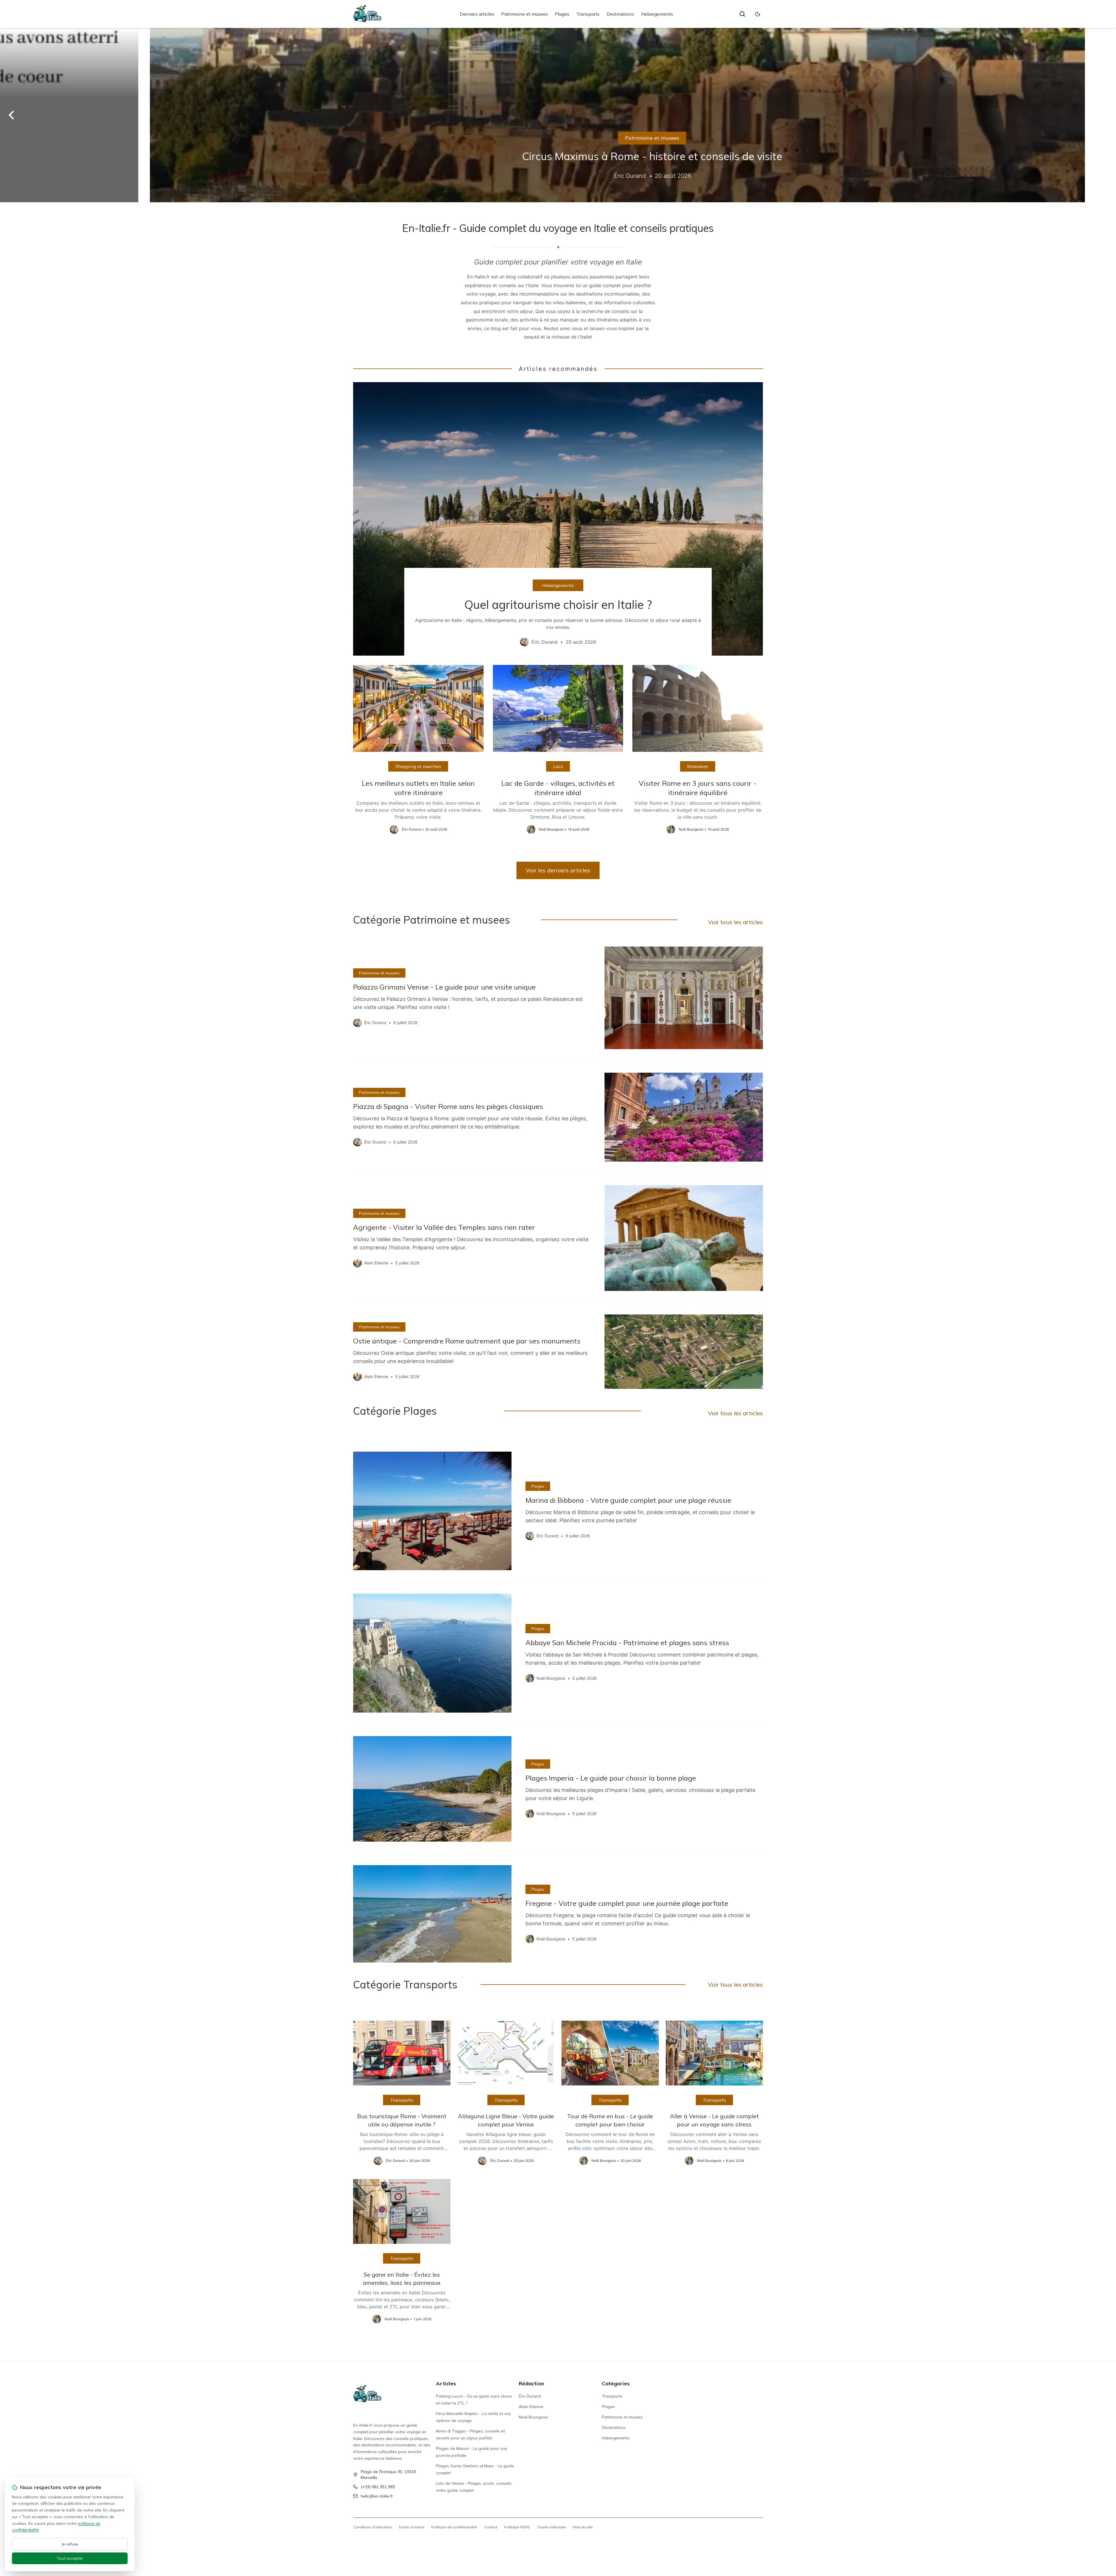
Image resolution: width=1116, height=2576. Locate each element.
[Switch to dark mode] (758, 14)
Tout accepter (70, 2558)
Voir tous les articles (735, 922)
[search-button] (742, 14)
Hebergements (657, 14)
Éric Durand (530, 2396)
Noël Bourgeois (533, 2417)
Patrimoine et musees (525, 14)
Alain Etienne (531, 2407)
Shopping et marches (418, 766)
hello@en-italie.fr (377, 2496)
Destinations (620, 14)
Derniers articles (477, 14)
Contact (491, 2527)
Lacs (558, 766)
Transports (588, 14)
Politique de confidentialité (454, 2527)
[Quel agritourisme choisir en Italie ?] (558, 519)
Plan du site (583, 2527)
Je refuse (70, 2544)
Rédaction (531, 2383)
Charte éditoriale (551, 2527)
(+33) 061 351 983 (378, 2487)
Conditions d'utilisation (373, 2527)
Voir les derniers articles (558, 870)
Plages (562, 14)
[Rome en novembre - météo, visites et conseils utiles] (558, 115)
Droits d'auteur (412, 2527)
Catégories (616, 2383)
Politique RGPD (517, 2527)
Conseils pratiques (558, 138)
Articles (446, 2383)
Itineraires (698, 766)
